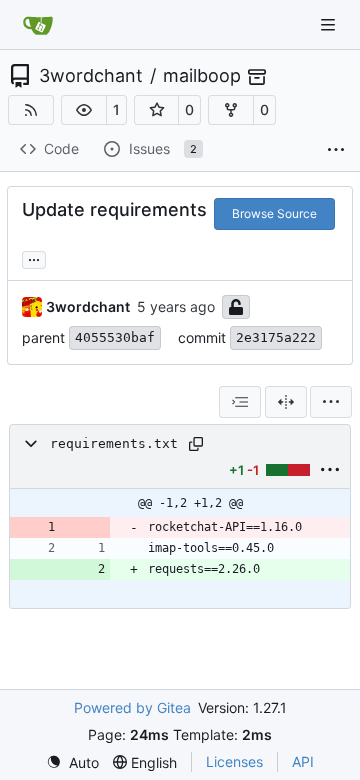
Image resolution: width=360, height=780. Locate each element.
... (34, 257)
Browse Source (274, 213)
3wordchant (91, 76)
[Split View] (286, 402)
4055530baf (115, 337)
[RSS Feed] (31, 110)
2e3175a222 (276, 337)
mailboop (202, 76)
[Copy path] (196, 444)
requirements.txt (114, 443)
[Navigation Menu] (330, 24)
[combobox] (240, 402)
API (303, 761)
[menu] (331, 402)
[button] (84, 110)
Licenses (234, 761)
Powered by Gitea (132, 707)
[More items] (336, 150)
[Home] (38, 25)
